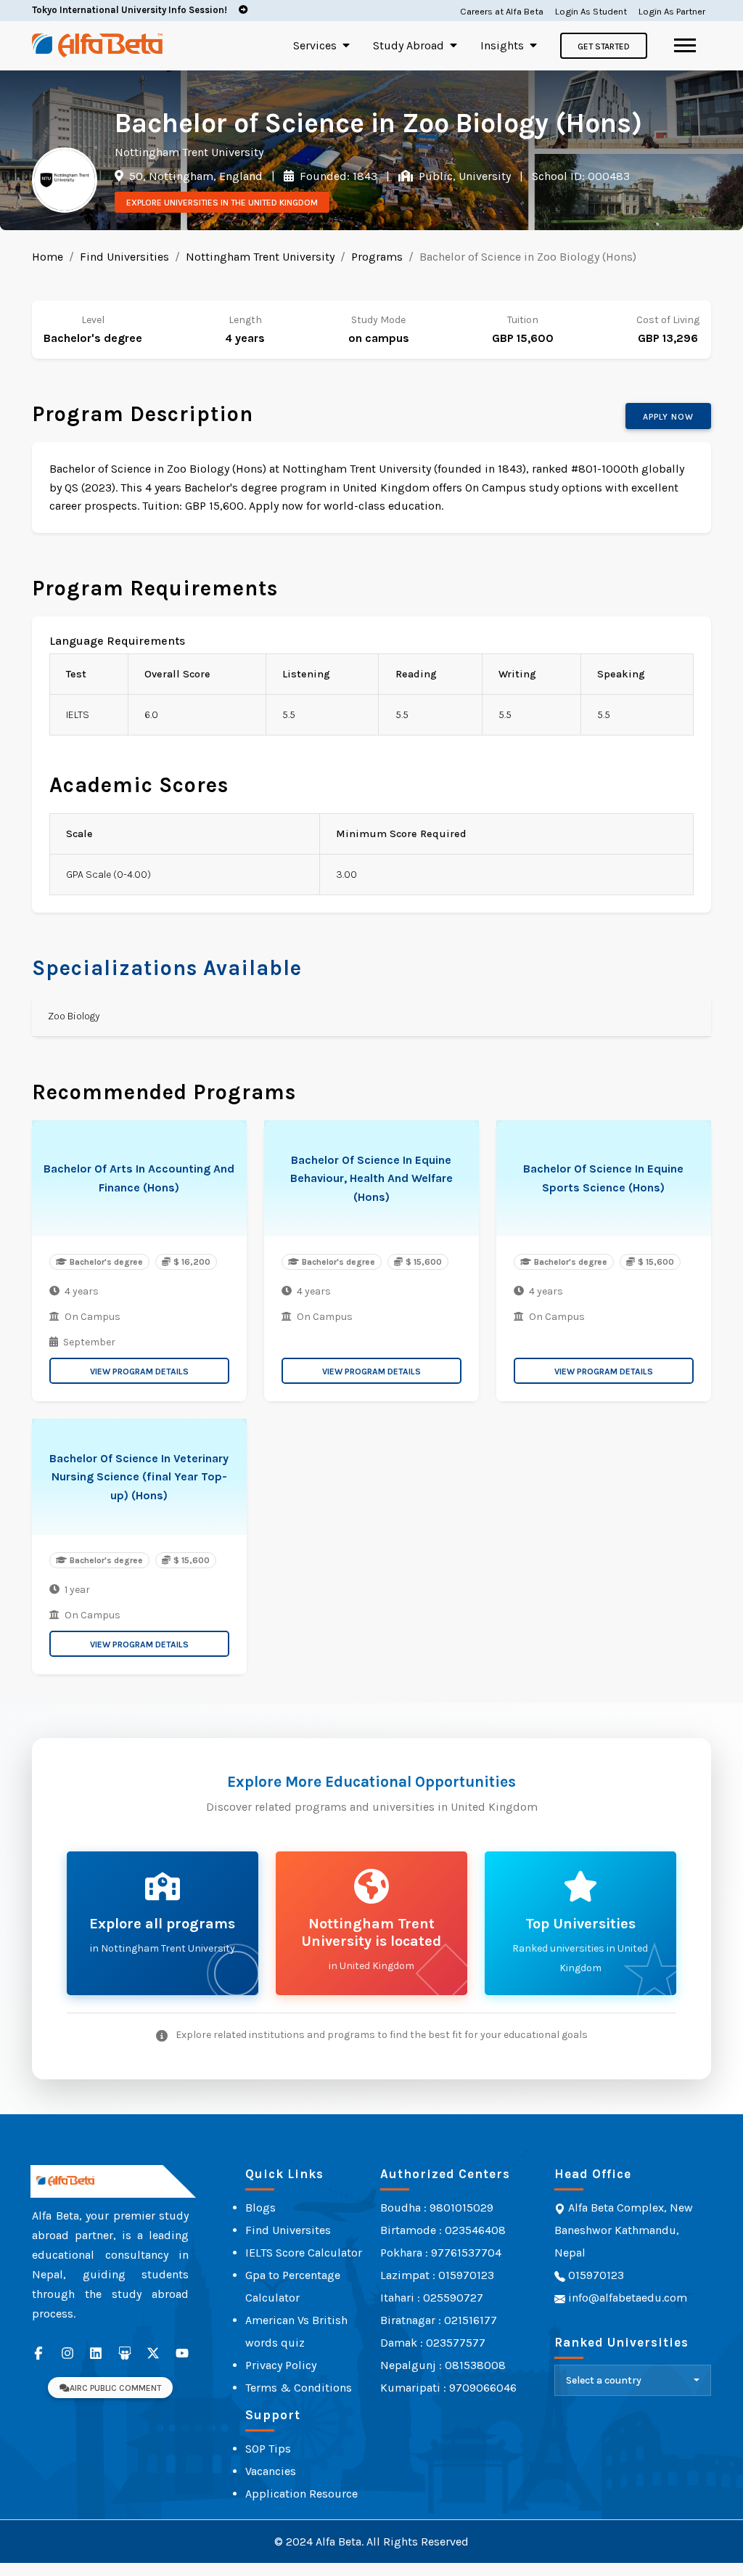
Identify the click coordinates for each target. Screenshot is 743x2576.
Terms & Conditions (299, 2388)
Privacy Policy (281, 2365)
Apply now (668, 417)
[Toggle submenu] (346, 45)
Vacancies (271, 2471)
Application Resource (301, 2494)
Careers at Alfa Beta (502, 11)
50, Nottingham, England (194, 176)
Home (48, 257)
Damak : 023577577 (433, 2343)
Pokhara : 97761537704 (441, 2253)
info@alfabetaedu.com (628, 2298)
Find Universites (288, 2230)
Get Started (604, 46)
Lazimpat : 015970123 (437, 2275)
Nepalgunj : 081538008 (443, 2365)
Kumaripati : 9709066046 (448, 2388)
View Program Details (139, 1371)
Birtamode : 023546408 (443, 2230)
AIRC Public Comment (115, 2388)
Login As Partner (672, 11)
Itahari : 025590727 (432, 2298)
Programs (377, 257)
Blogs (260, 2208)
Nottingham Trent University (260, 257)
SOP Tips (268, 2449)
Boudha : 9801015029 (437, 2208)
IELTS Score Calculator (304, 2253)
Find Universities (124, 257)
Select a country (604, 2380)
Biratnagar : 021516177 (439, 2320)
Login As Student (591, 11)
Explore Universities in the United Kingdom (222, 203)
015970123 (595, 2275)
